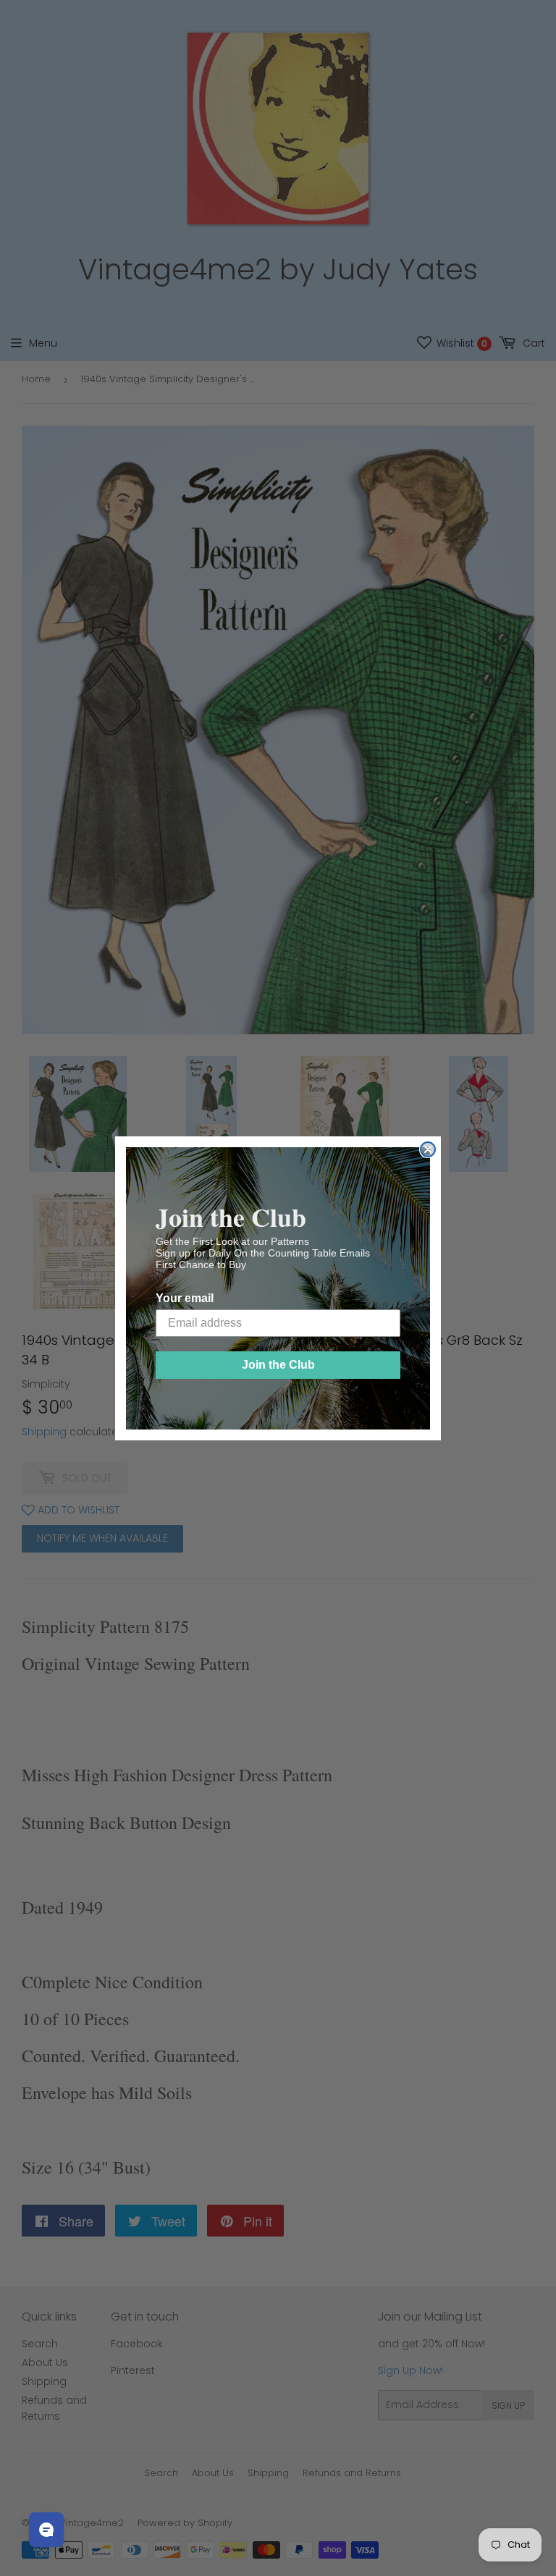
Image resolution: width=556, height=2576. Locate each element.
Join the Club (278, 1365)
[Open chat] (46, 2530)
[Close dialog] (428, 1149)
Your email (185, 1298)
